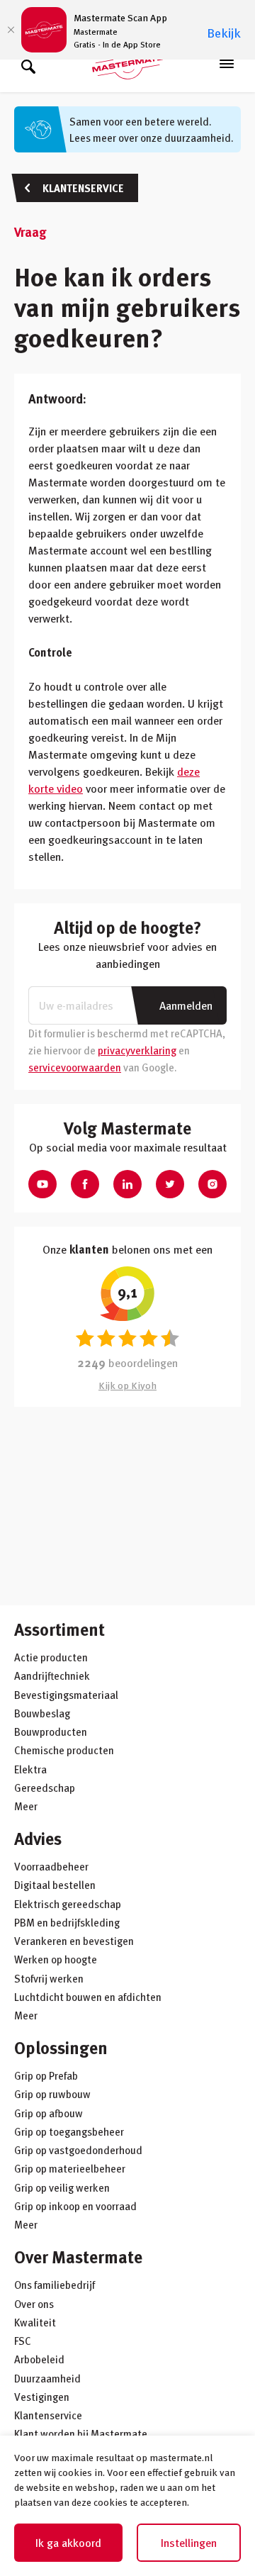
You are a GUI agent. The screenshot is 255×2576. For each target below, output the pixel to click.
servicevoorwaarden (75, 1067)
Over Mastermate (78, 2257)
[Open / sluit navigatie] (227, 64)
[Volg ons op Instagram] (212, 1184)
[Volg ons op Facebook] (85, 1184)
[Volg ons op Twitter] (170, 1184)
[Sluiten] (11, 30)
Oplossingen (61, 2047)
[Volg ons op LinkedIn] (127, 1184)
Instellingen (189, 2543)
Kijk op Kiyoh (127, 1385)
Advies (38, 1838)
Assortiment (59, 1629)
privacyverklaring (137, 1050)
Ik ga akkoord (68, 2543)
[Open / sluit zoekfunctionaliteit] (28, 64)
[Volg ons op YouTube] (42, 1184)
